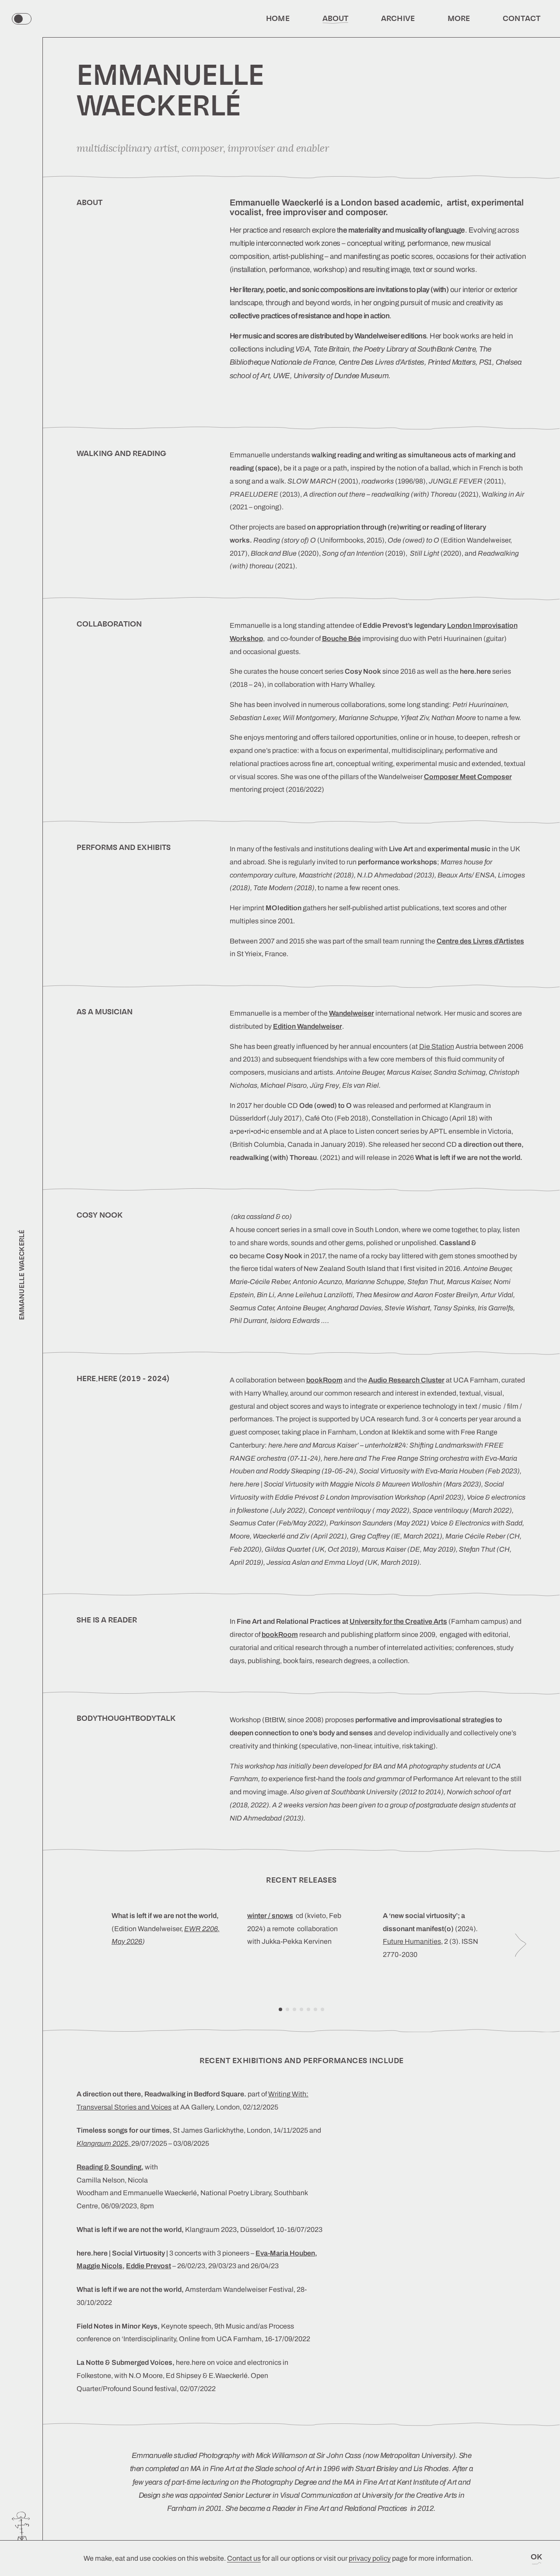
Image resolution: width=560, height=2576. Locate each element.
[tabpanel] (166, 1945)
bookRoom (280, 1634)
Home (278, 18)
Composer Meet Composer (468, 777)
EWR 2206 (201, 1929)
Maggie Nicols (100, 2266)
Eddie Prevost (149, 2266)
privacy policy (370, 2558)
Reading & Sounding (109, 2167)
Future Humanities (412, 1941)
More (459, 18)
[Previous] (82, 1945)
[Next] (521, 1945)
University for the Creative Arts (398, 1621)
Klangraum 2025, (104, 2143)
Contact (521, 18)
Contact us (244, 2558)
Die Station (437, 1046)
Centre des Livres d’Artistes (480, 941)
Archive (398, 18)
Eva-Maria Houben (285, 2253)
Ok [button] (537, 2557)
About (336, 18)
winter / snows (270, 1916)
